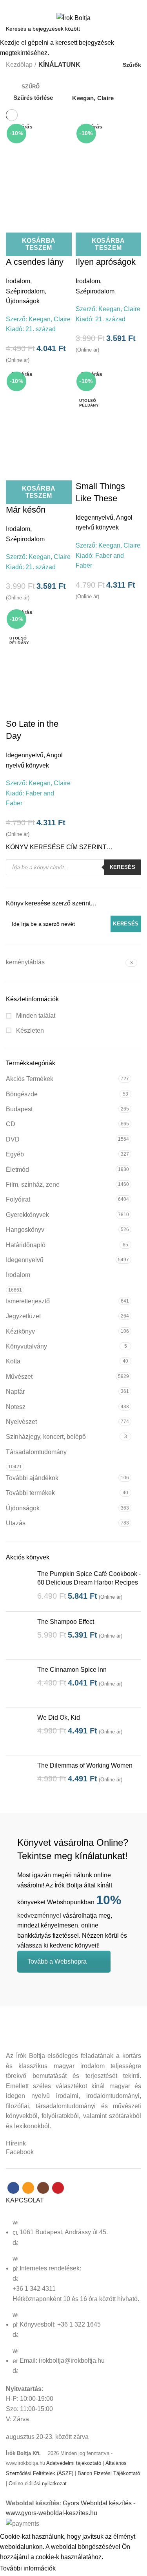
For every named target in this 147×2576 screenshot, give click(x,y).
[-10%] (109, 414)
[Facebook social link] (60, 5)
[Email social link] (69, 5)
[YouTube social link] (87, 5)
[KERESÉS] (136, 29)
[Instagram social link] (78, 5)
